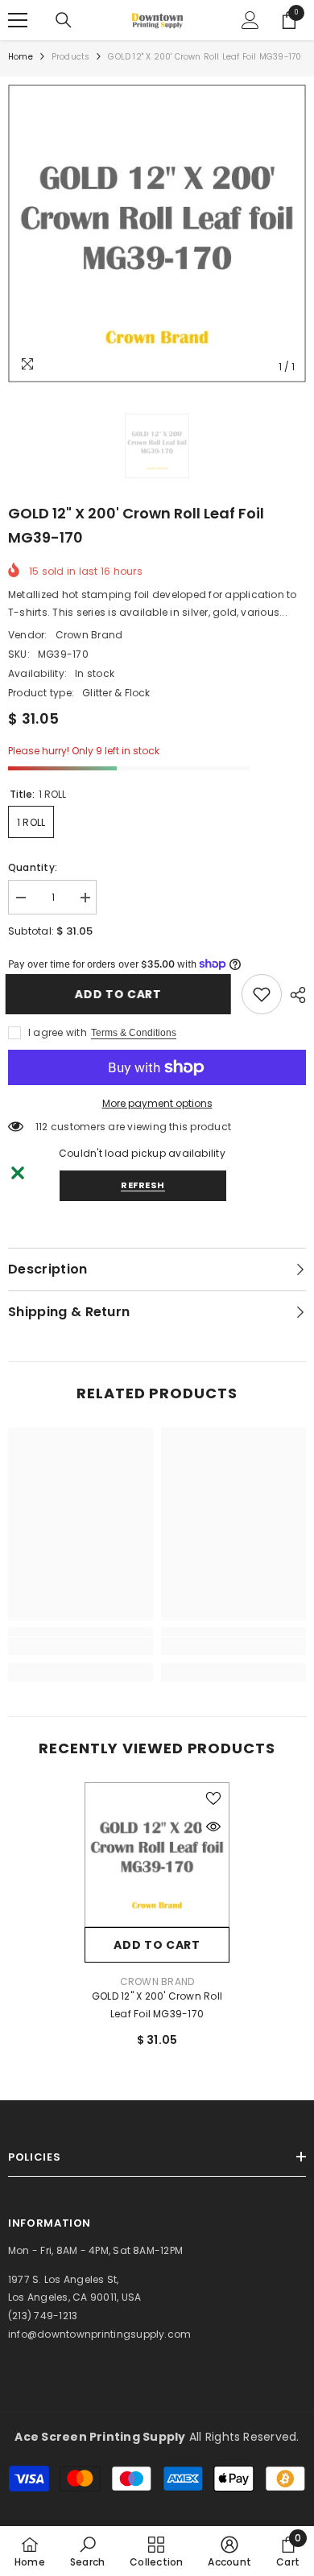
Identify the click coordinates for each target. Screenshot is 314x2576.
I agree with (58, 1032)
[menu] (18, 20)
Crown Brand (89, 635)
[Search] (64, 20)
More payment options (157, 1103)
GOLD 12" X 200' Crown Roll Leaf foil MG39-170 (157, 2005)
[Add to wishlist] (213, 1798)
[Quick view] (213, 1827)
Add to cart (121, 994)
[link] (262, 994)
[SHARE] (294, 995)
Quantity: (33, 867)
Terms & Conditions (134, 1033)
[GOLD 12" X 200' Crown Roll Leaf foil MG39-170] (157, 1855)
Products (71, 57)
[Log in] (250, 20)
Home (21, 57)
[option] (157, 233)
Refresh (143, 1185)
